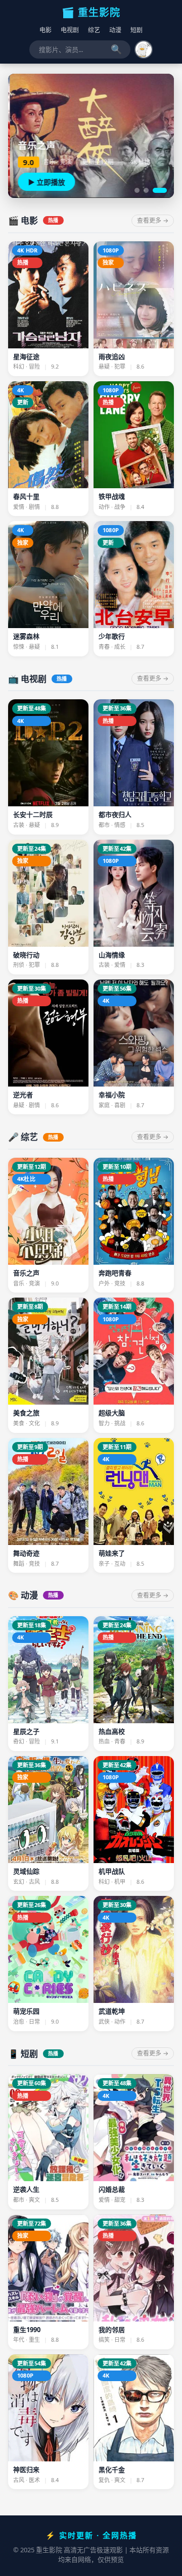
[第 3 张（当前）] (160, 190)
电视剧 (70, 30)
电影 (45, 30)
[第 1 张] (137, 190)
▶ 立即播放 (45, 182)
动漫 (115, 30)
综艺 (94, 30)
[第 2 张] (146, 190)
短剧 (136, 30)
